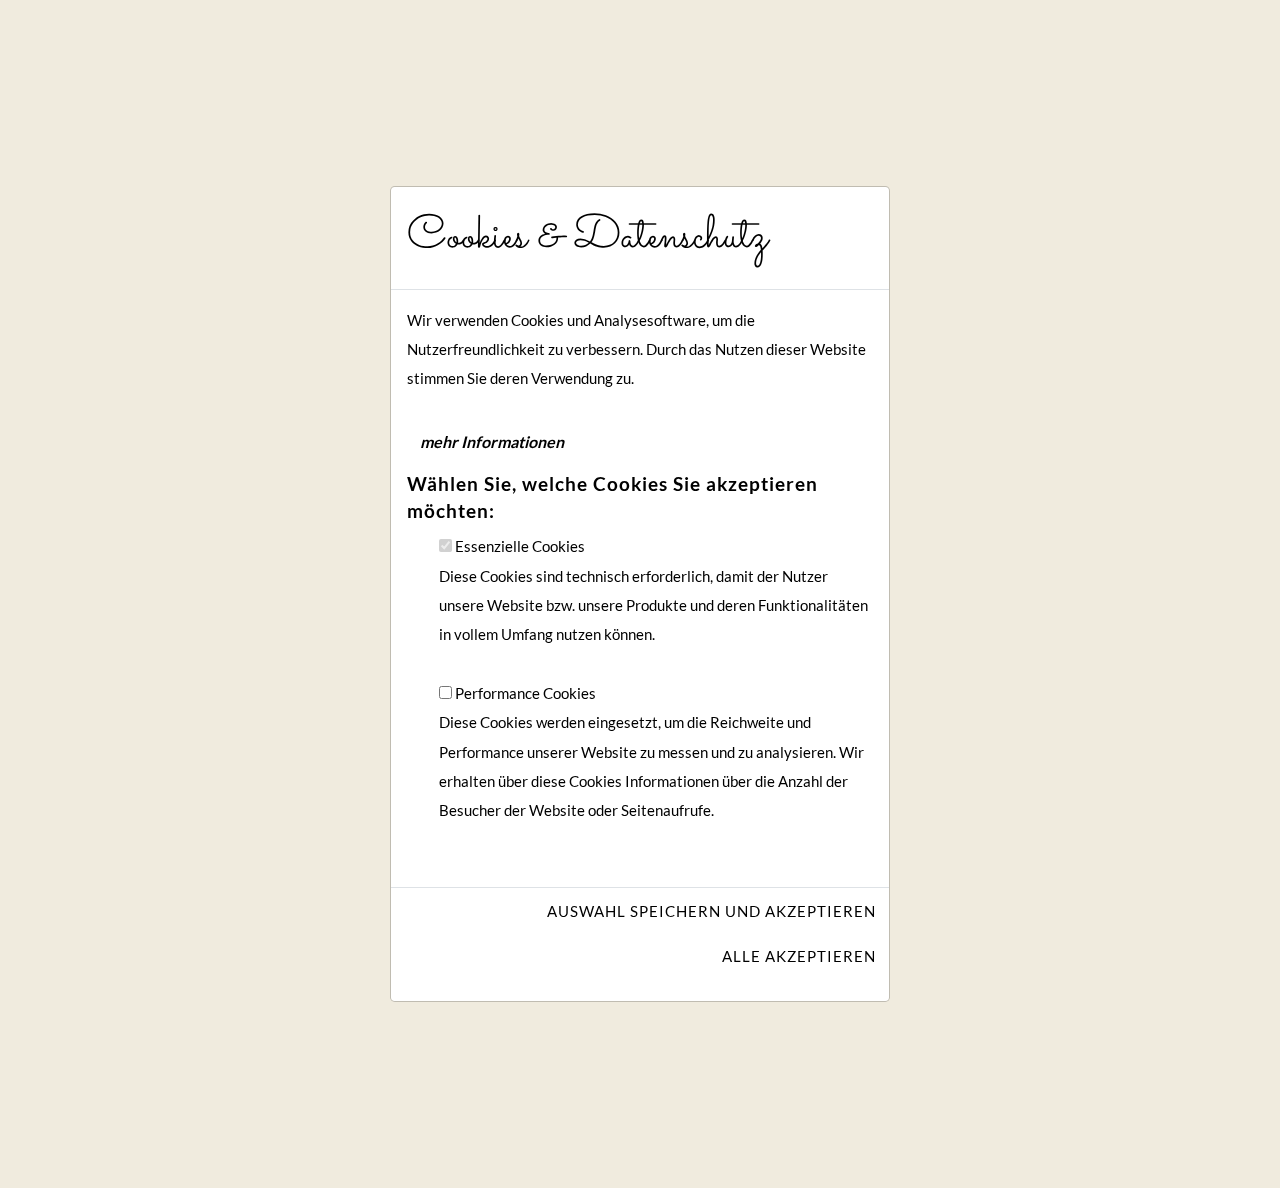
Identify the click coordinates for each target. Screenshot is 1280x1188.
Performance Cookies (525, 693)
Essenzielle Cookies (520, 546)
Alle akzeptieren (799, 956)
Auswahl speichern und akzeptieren (711, 911)
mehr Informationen (492, 441)
